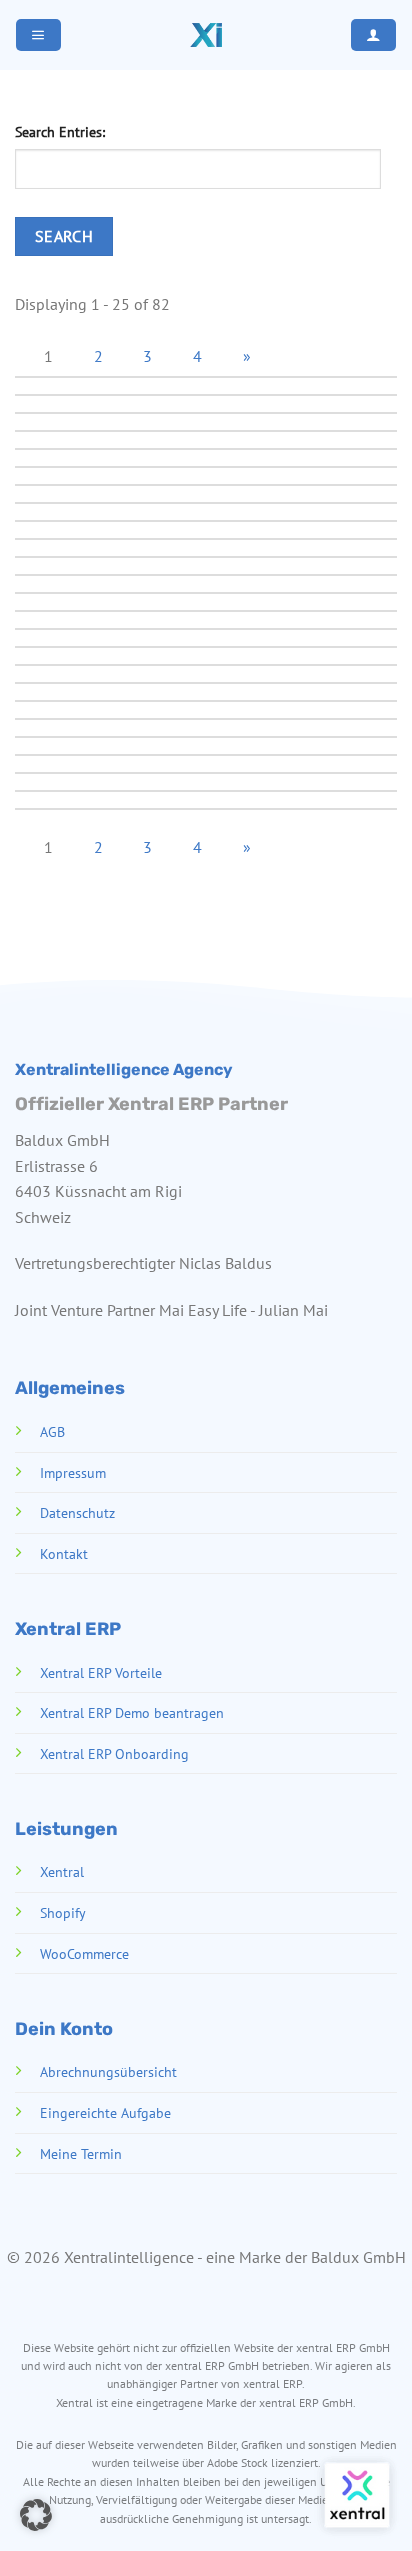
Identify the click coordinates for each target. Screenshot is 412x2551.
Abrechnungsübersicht (108, 2071)
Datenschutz (77, 1512)
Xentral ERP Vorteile (101, 1672)
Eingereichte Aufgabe (105, 2112)
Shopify (63, 1912)
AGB (52, 1431)
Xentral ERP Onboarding (114, 1753)
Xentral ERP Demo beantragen (132, 1712)
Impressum (73, 1472)
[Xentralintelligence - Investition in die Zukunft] (206, 35)
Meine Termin (81, 2153)
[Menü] (38, 35)
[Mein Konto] (373, 35)
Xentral (62, 1871)
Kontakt (64, 1553)
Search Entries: (60, 131)
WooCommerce (84, 1953)
